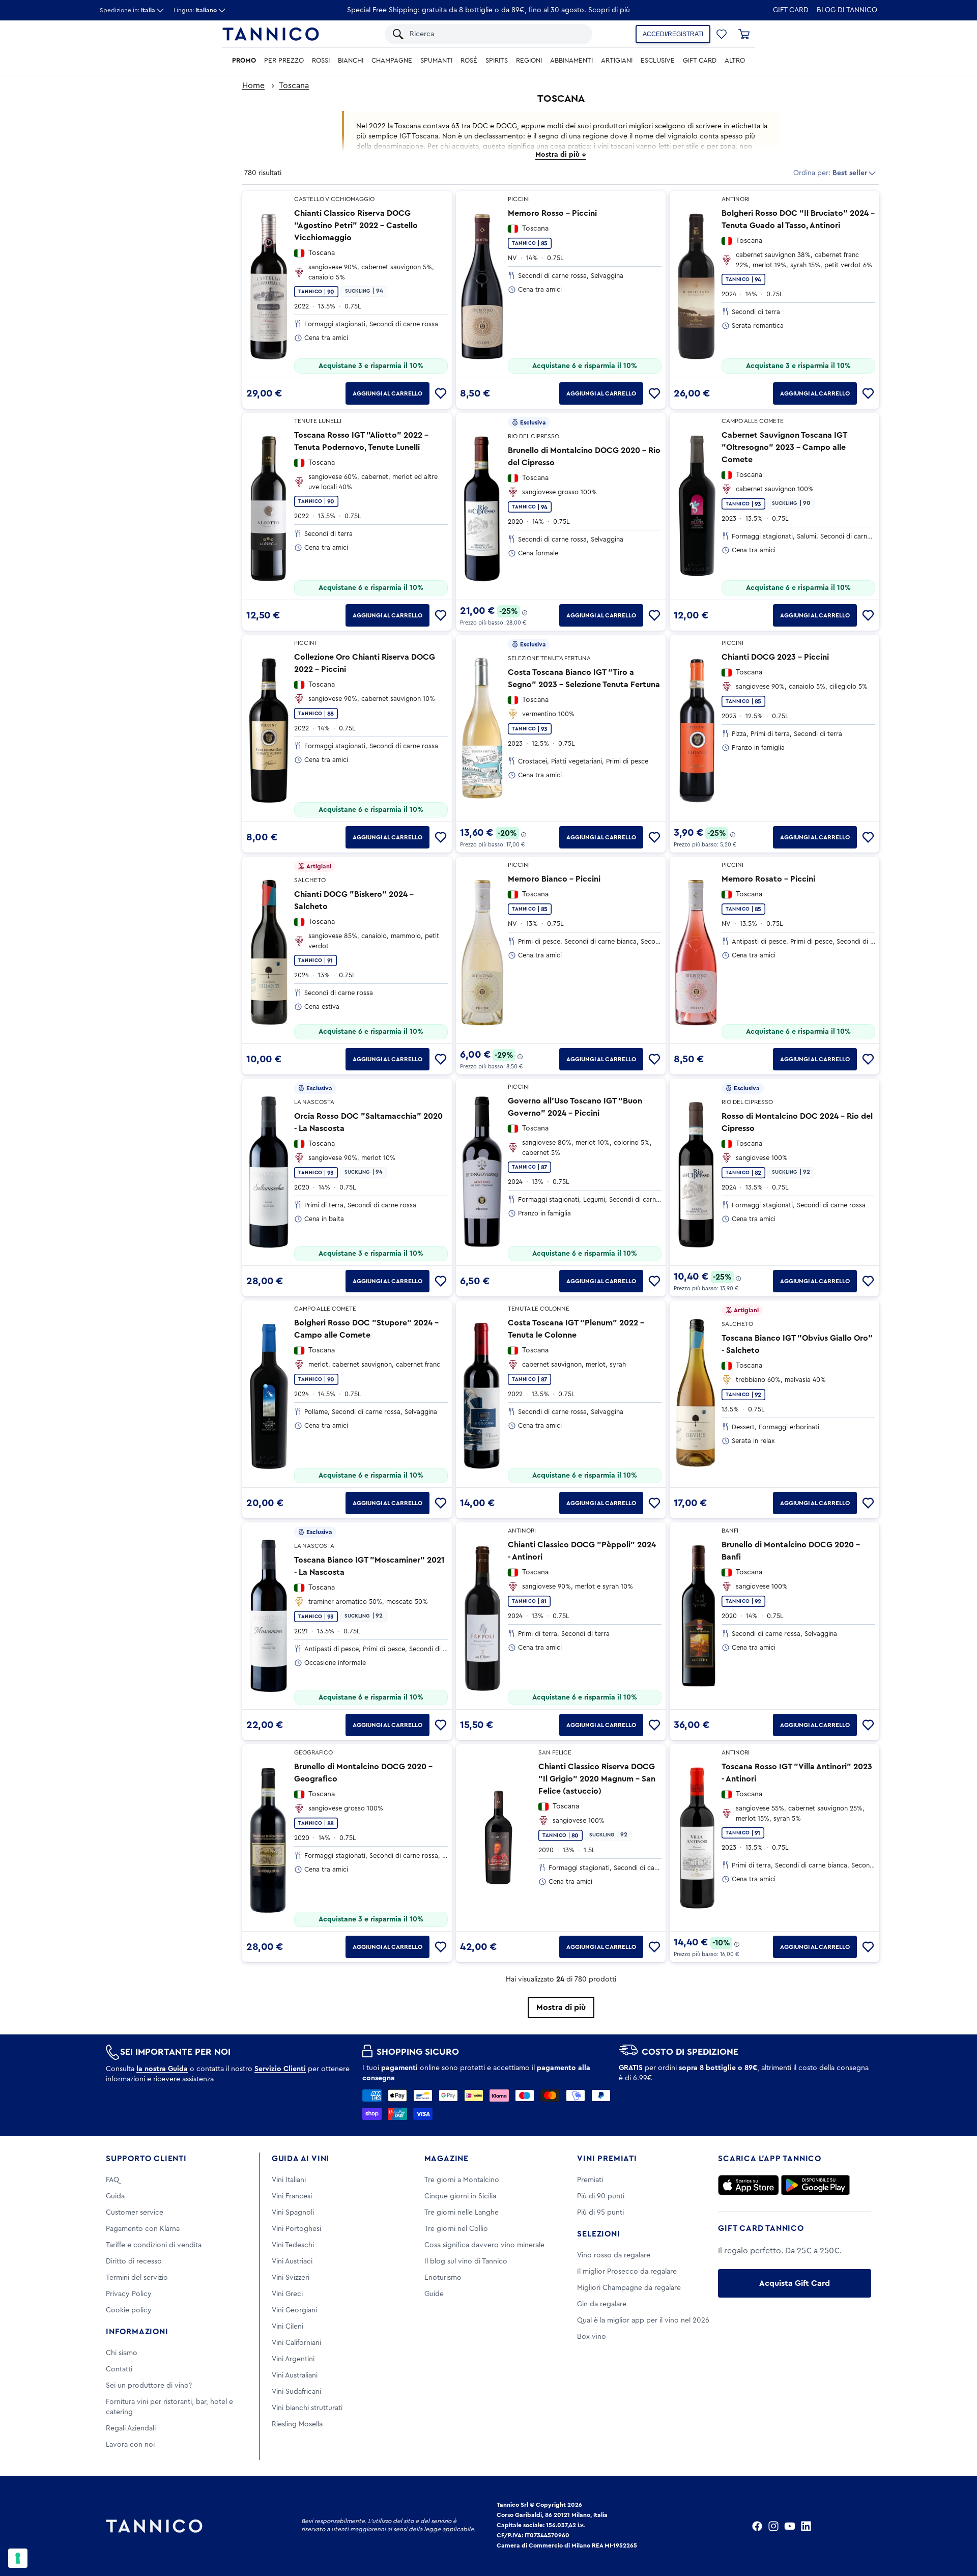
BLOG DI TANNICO (847, 10)
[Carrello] (744, 34)
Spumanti (436, 61)
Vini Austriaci (292, 2261)
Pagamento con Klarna (143, 2229)
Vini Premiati (607, 2159)
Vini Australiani (295, 2375)
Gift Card (791, 10)
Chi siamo (122, 2353)
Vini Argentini (293, 2359)
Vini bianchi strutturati (307, 2408)
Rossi (321, 61)
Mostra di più (561, 2007)
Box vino (592, 2337)
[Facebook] (757, 2526)
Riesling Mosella (297, 2424)
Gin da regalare (602, 2304)
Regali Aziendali (131, 2428)
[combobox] (496, 34)
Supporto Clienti (146, 2159)
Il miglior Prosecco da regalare (627, 2272)
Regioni (529, 61)
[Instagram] (773, 2526)
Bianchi (351, 61)
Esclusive (658, 61)
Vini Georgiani (294, 2310)
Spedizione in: (127, 10)
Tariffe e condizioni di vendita (154, 2245)
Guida (115, 2196)
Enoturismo (443, 2278)
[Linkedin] (806, 2526)
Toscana (294, 86)
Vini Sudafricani (296, 2392)
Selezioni (598, 2234)
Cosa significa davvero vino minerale (484, 2245)
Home (253, 86)
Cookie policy (129, 2310)
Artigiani (617, 61)
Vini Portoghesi (296, 2229)
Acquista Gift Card (795, 2283)
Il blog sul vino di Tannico (466, 2261)
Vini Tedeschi (293, 2245)
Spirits (497, 61)
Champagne (392, 61)
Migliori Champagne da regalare (629, 2288)
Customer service (135, 2213)
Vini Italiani (289, 2180)
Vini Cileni (288, 2327)
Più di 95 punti (600, 2213)
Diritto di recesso (134, 2261)
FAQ (112, 2180)
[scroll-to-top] (956, 2526)
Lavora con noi (130, 2445)
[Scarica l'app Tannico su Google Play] (815, 2185)
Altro (735, 61)
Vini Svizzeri (291, 2278)
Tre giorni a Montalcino (462, 2180)
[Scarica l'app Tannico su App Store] (749, 2185)
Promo (244, 61)
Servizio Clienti (280, 2069)
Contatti (119, 2369)
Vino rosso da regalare (614, 2255)
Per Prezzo (284, 61)
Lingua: (195, 10)
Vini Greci (287, 2294)
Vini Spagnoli (293, 2213)
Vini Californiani (296, 2343)
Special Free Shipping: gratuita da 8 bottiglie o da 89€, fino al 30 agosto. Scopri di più (489, 10)
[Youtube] (790, 2526)
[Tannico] (271, 34)
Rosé (469, 61)
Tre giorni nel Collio (456, 2229)
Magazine (447, 2159)
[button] (722, 34)
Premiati (590, 2180)
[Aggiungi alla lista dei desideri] (441, 393)
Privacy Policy (129, 2294)
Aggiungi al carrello (387, 393)
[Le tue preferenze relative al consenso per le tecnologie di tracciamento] (18, 2558)
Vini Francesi (292, 2196)
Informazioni (137, 2332)
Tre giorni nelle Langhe (462, 2213)
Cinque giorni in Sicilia (460, 2196)
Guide (434, 2294)
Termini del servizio (137, 2278)
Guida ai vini (300, 2159)
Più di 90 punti (601, 2196)
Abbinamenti (571, 61)
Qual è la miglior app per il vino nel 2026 (643, 2320)
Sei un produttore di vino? (149, 2386)
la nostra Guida (162, 2069)
